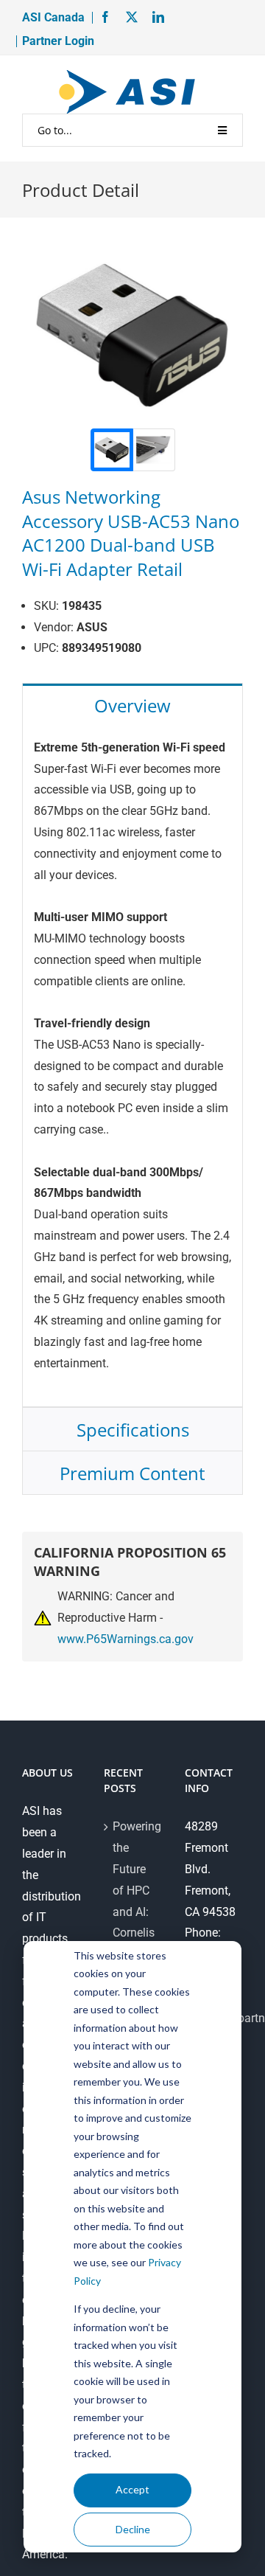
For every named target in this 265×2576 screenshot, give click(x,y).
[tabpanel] (132, 1067)
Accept (132, 2489)
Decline (133, 2529)
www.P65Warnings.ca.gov (126, 1639)
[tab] (132, 705)
